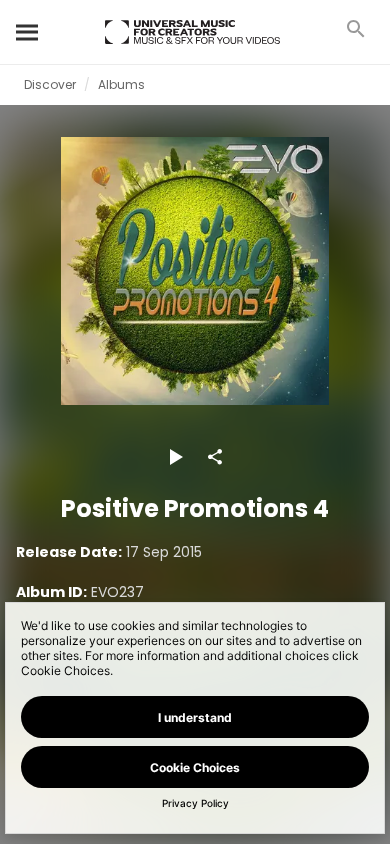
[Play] (175, 457)
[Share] (215, 457)
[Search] (28, 32)
